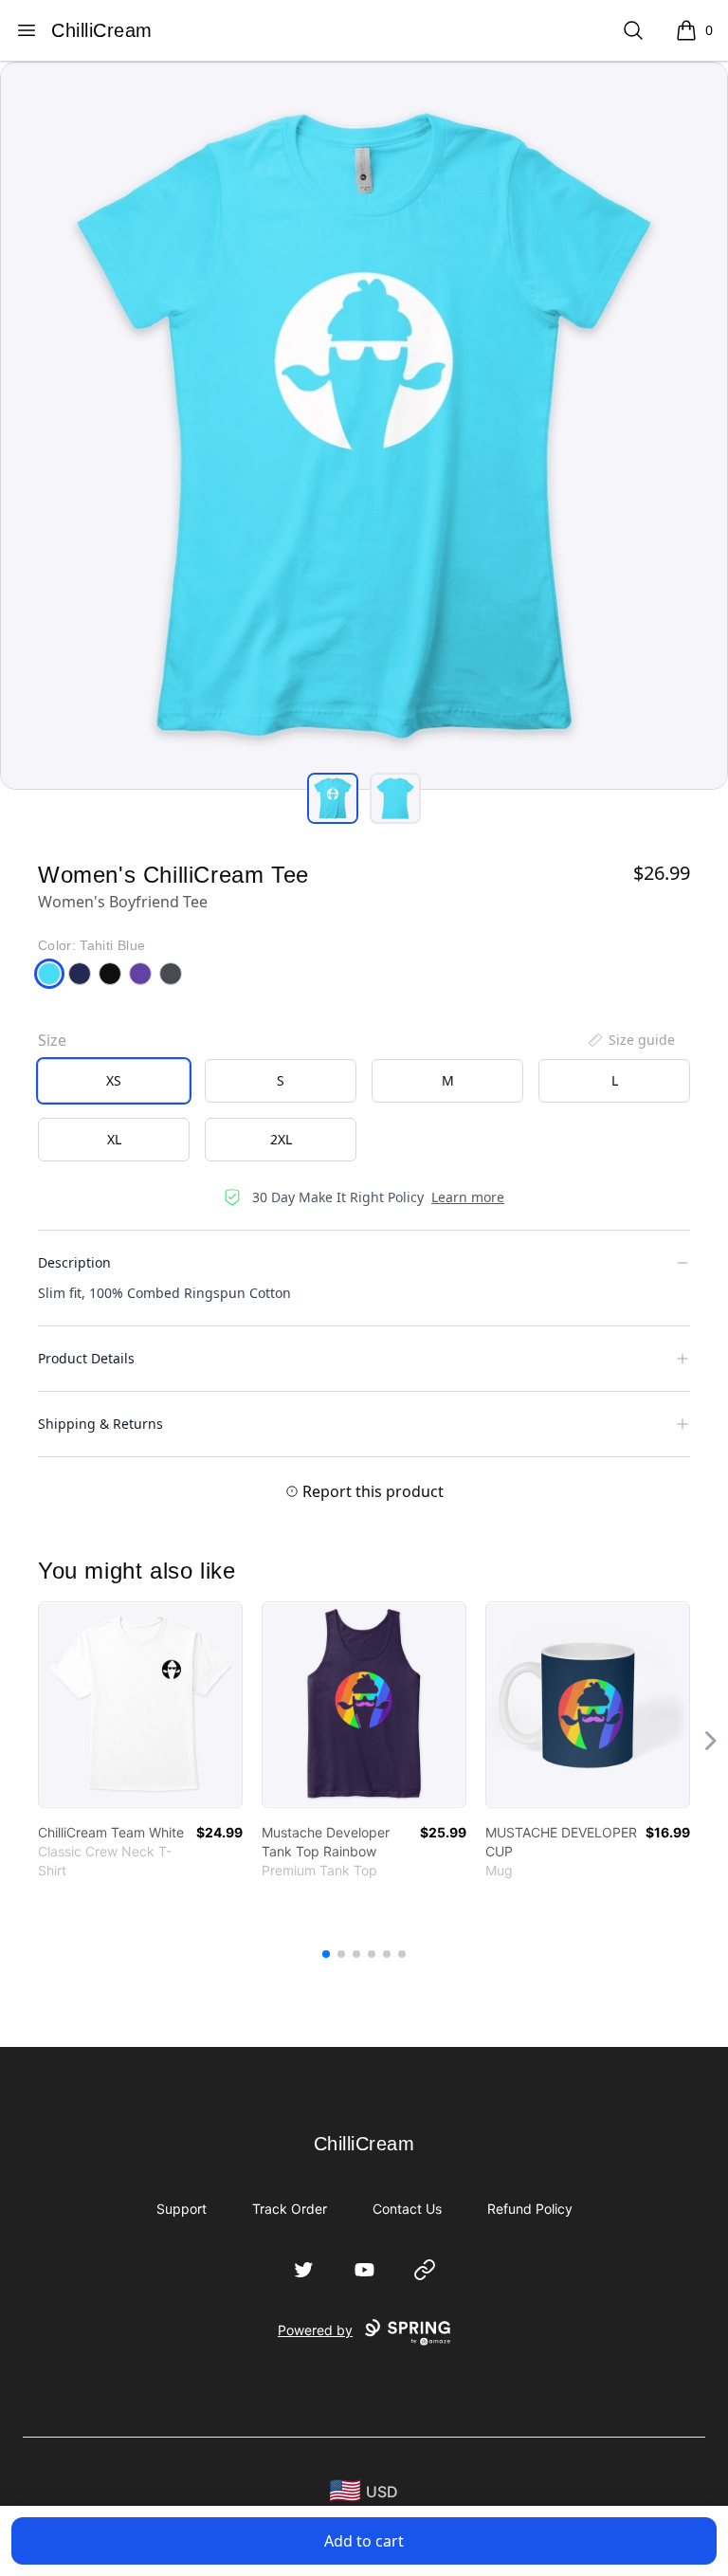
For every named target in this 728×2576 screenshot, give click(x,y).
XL (114, 1139)
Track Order (290, 2209)
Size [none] (52, 1040)
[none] (630, 1040)
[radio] (114, 1081)
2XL (281, 1139)
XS (114, 1080)
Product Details (86, 1358)
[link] (140, 1705)
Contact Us (407, 2209)
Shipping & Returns (100, 1424)
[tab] (333, 798)
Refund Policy (530, 2209)
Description (74, 1262)
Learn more (468, 1197)
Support (182, 2209)
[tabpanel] (364, 426)
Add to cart (364, 2541)
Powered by (315, 2330)
